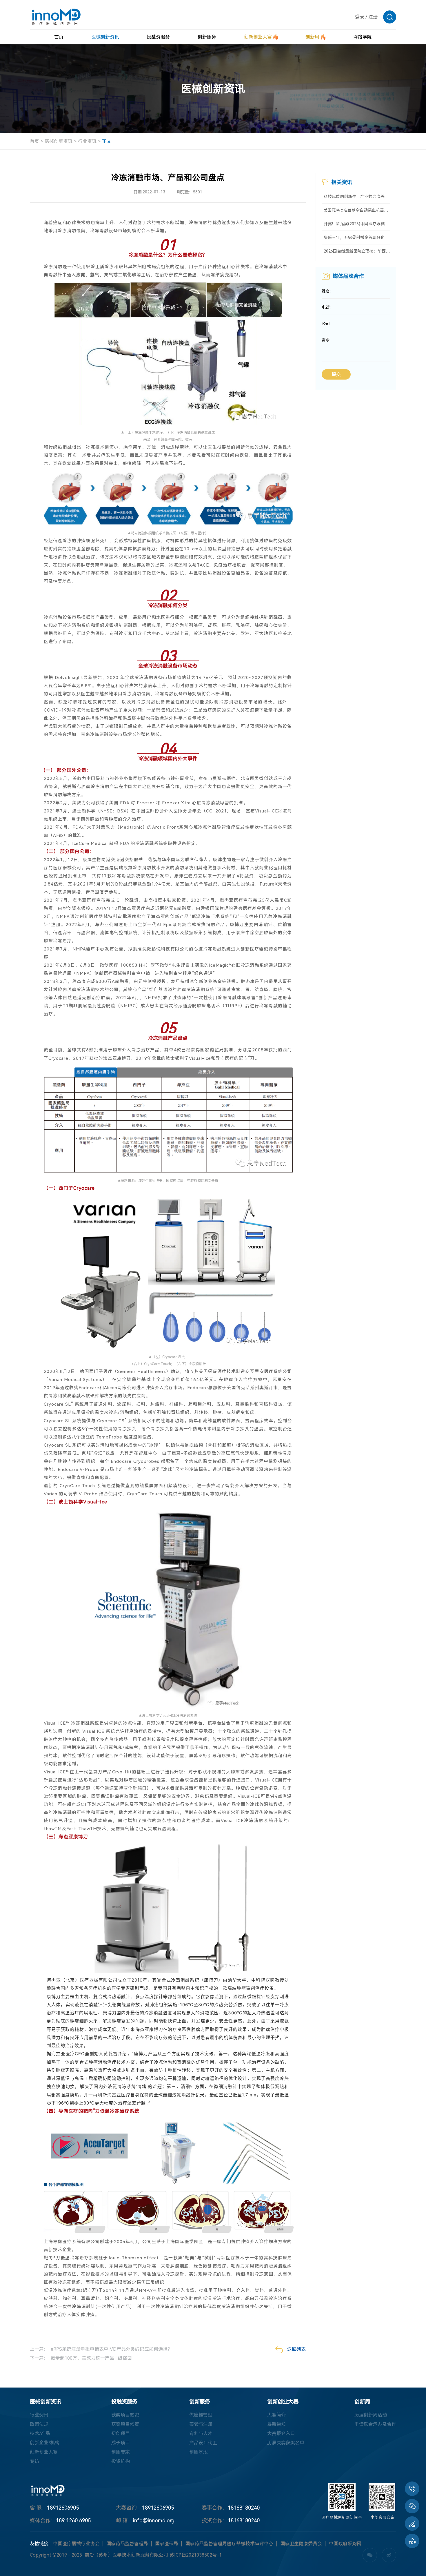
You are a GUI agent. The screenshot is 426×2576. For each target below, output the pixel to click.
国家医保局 (167, 2544)
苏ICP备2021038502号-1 (196, 2555)
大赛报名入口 (281, 2433)
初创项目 (121, 2433)
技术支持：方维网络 (263, 2555)
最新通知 (276, 2424)
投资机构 (121, 2461)
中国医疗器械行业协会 (76, 2544)
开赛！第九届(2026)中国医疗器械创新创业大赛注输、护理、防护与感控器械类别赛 (357, 224)
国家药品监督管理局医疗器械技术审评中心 (229, 2544)
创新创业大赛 (44, 2452)
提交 (336, 374)
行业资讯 (87, 141)
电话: (326, 307)
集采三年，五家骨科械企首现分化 (354, 237)
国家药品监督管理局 (127, 2544)
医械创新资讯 (59, 141)
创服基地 (199, 2452)
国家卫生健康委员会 (301, 2544)
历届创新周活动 (371, 2415)
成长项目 (121, 2443)
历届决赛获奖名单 (286, 2443)
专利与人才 (201, 2433)
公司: (326, 324)
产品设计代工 (203, 2443)
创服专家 (121, 2452)
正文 (107, 141)
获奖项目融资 (125, 2415)
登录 (360, 17)
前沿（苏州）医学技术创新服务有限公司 (126, 2555)
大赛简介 (276, 2415)
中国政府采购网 (345, 2544)
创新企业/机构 (45, 2443)
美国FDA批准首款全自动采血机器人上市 (357, 210)
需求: (326, 340)
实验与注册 (201, 2424)
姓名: (326, 291)
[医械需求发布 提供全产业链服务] (412, 2524)
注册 (373, 17)
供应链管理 (201, 2415)
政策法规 (39, 2424)
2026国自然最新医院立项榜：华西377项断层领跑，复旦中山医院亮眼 (357, 251)
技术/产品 (40, 2433)
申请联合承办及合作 (375, 2424)
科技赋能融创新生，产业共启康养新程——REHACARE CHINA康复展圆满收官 (357, 197)
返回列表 (296, 2349)
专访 (34, 2461)
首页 (34, 141)
